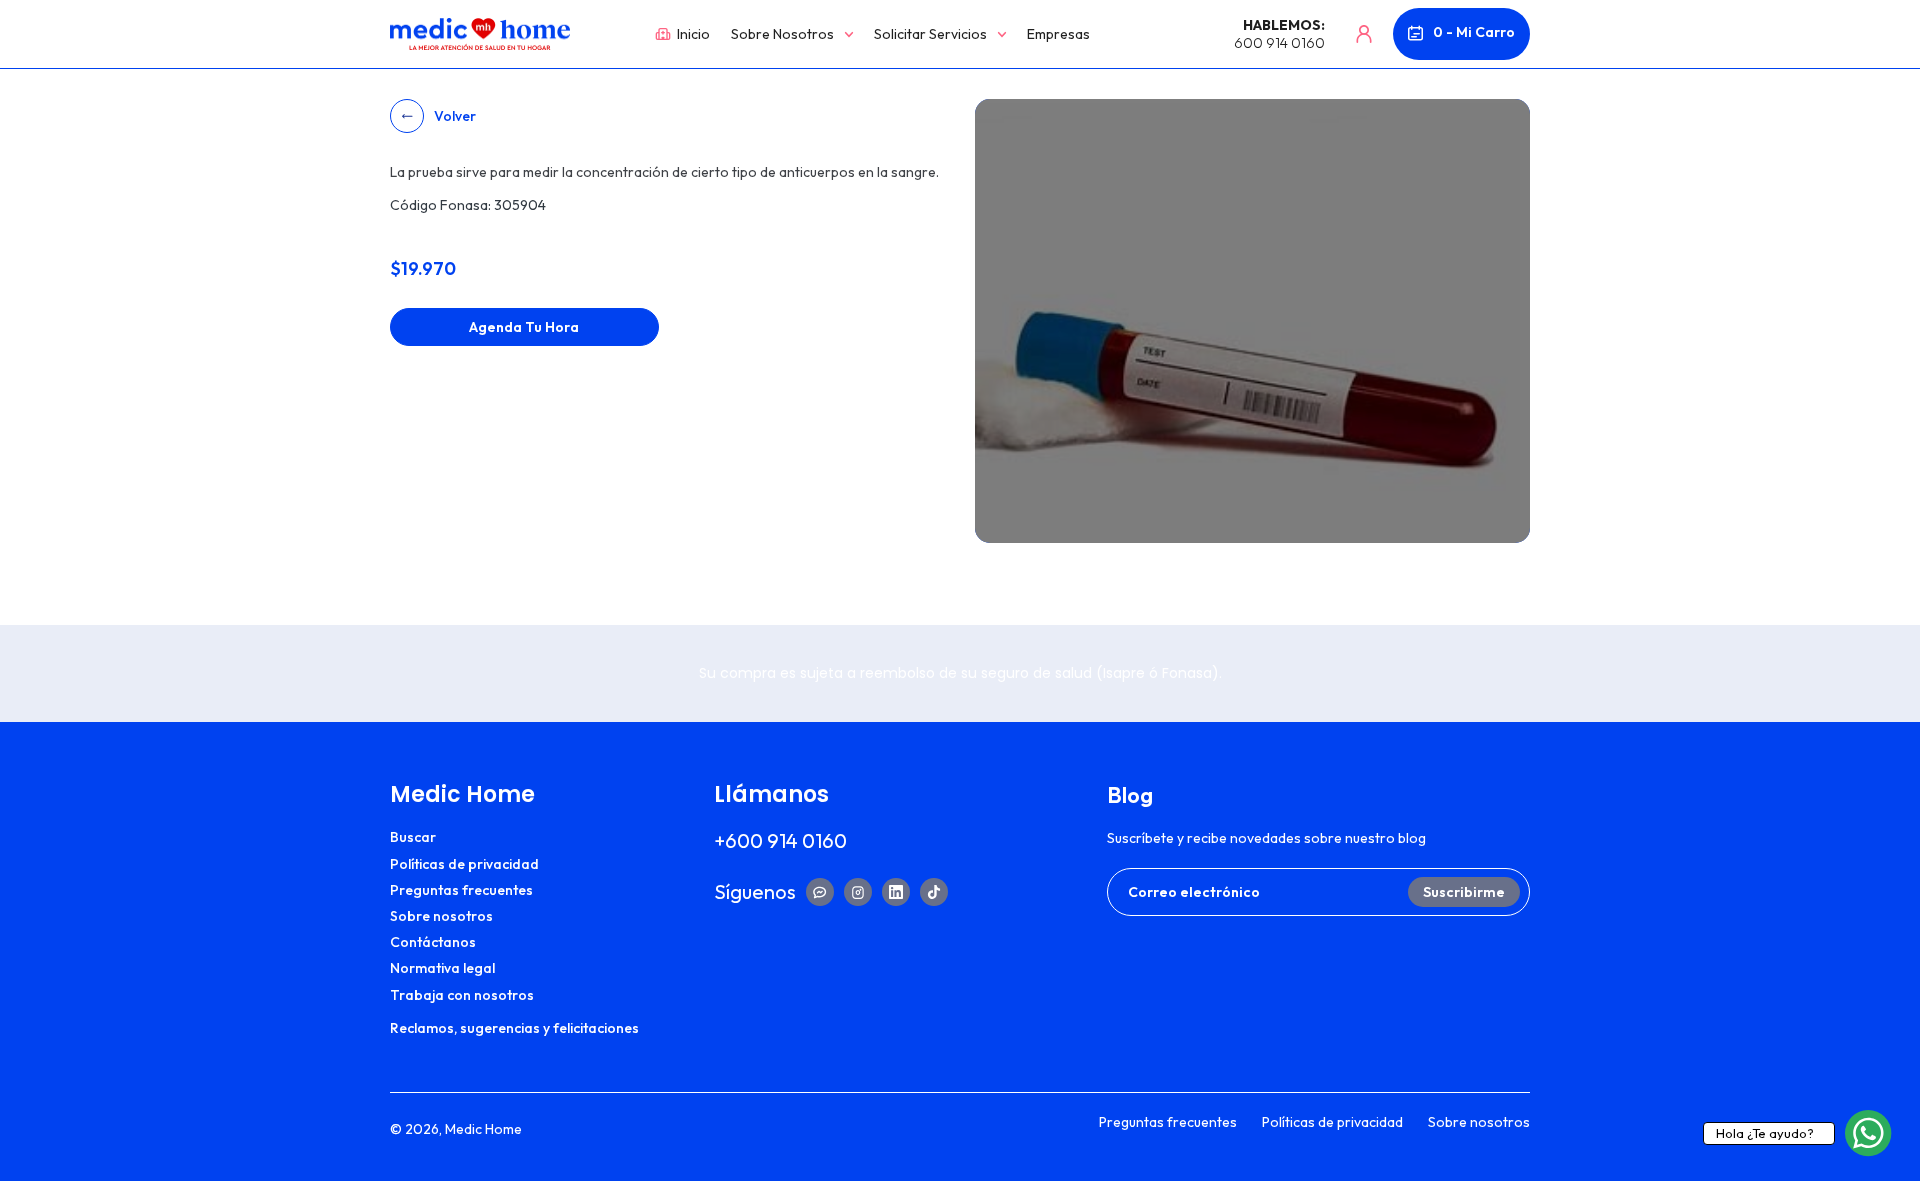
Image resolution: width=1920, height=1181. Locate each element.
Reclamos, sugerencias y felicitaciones (514, 1028)
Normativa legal (442, 968)
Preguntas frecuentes (461, 890)
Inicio (690, 34)
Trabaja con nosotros (462, 995)
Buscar (413, 837)
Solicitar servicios (930, 34)
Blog (1130, 795)
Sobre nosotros (782, 34)
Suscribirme (1464, 892)
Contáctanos (433, 942)
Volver (455, 116)
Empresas (1058, 34)
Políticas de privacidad (464, 864)
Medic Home (483, 1129)
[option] (1252, 321)
